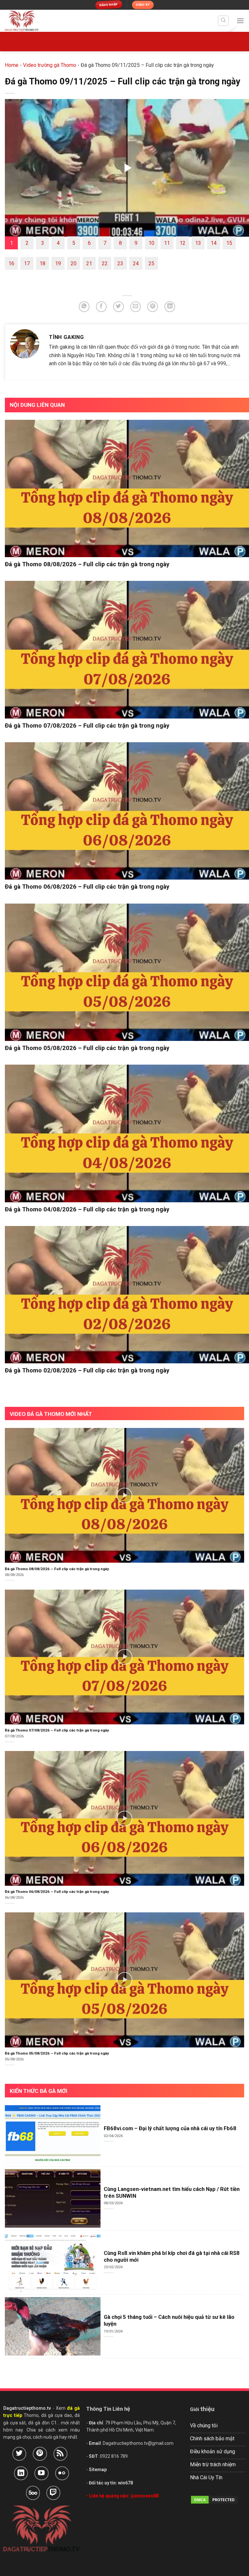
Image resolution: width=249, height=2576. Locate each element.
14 (214, 243)
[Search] (223, 21)
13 (198, 243)
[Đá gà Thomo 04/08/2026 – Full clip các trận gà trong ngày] (127, 1133)
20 (74, 263)
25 (151, 263)
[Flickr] (62, 2473)
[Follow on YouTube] (41, 2473)
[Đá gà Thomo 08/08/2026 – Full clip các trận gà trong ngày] (127, 489)
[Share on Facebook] (101, 307)
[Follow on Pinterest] (40, 2454)
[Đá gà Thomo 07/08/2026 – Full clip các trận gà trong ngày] (127, 650)
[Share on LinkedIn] (170, 307)
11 (167, 243)
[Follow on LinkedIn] (21, 2473)
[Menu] (240, 21)
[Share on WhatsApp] (84, 307)
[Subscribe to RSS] (60, 2454)
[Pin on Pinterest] (153, 307)
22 (105, 263)
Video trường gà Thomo (50, 65)
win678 (125, 2483)
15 (229, 243)
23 (120, 263)
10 (151, 243)
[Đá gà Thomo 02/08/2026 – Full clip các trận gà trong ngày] (127, 1295)
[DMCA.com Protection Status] (214, 2499)
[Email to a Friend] (136, 307)
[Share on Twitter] (119, 307)
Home (12, 65)
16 (11, 263)
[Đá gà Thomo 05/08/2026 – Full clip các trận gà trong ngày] (127, 972)
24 (136, 263)
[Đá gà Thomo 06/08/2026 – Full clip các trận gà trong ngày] (127, 811)
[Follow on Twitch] (53, 2493)
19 (58, 263)
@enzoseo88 (144, 2496)
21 (89, 263)
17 (27, 263)
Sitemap (98, 2470)
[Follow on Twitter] (19, 2454)
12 (183, 243)
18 (42, 263)
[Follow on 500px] (33, 2493)
